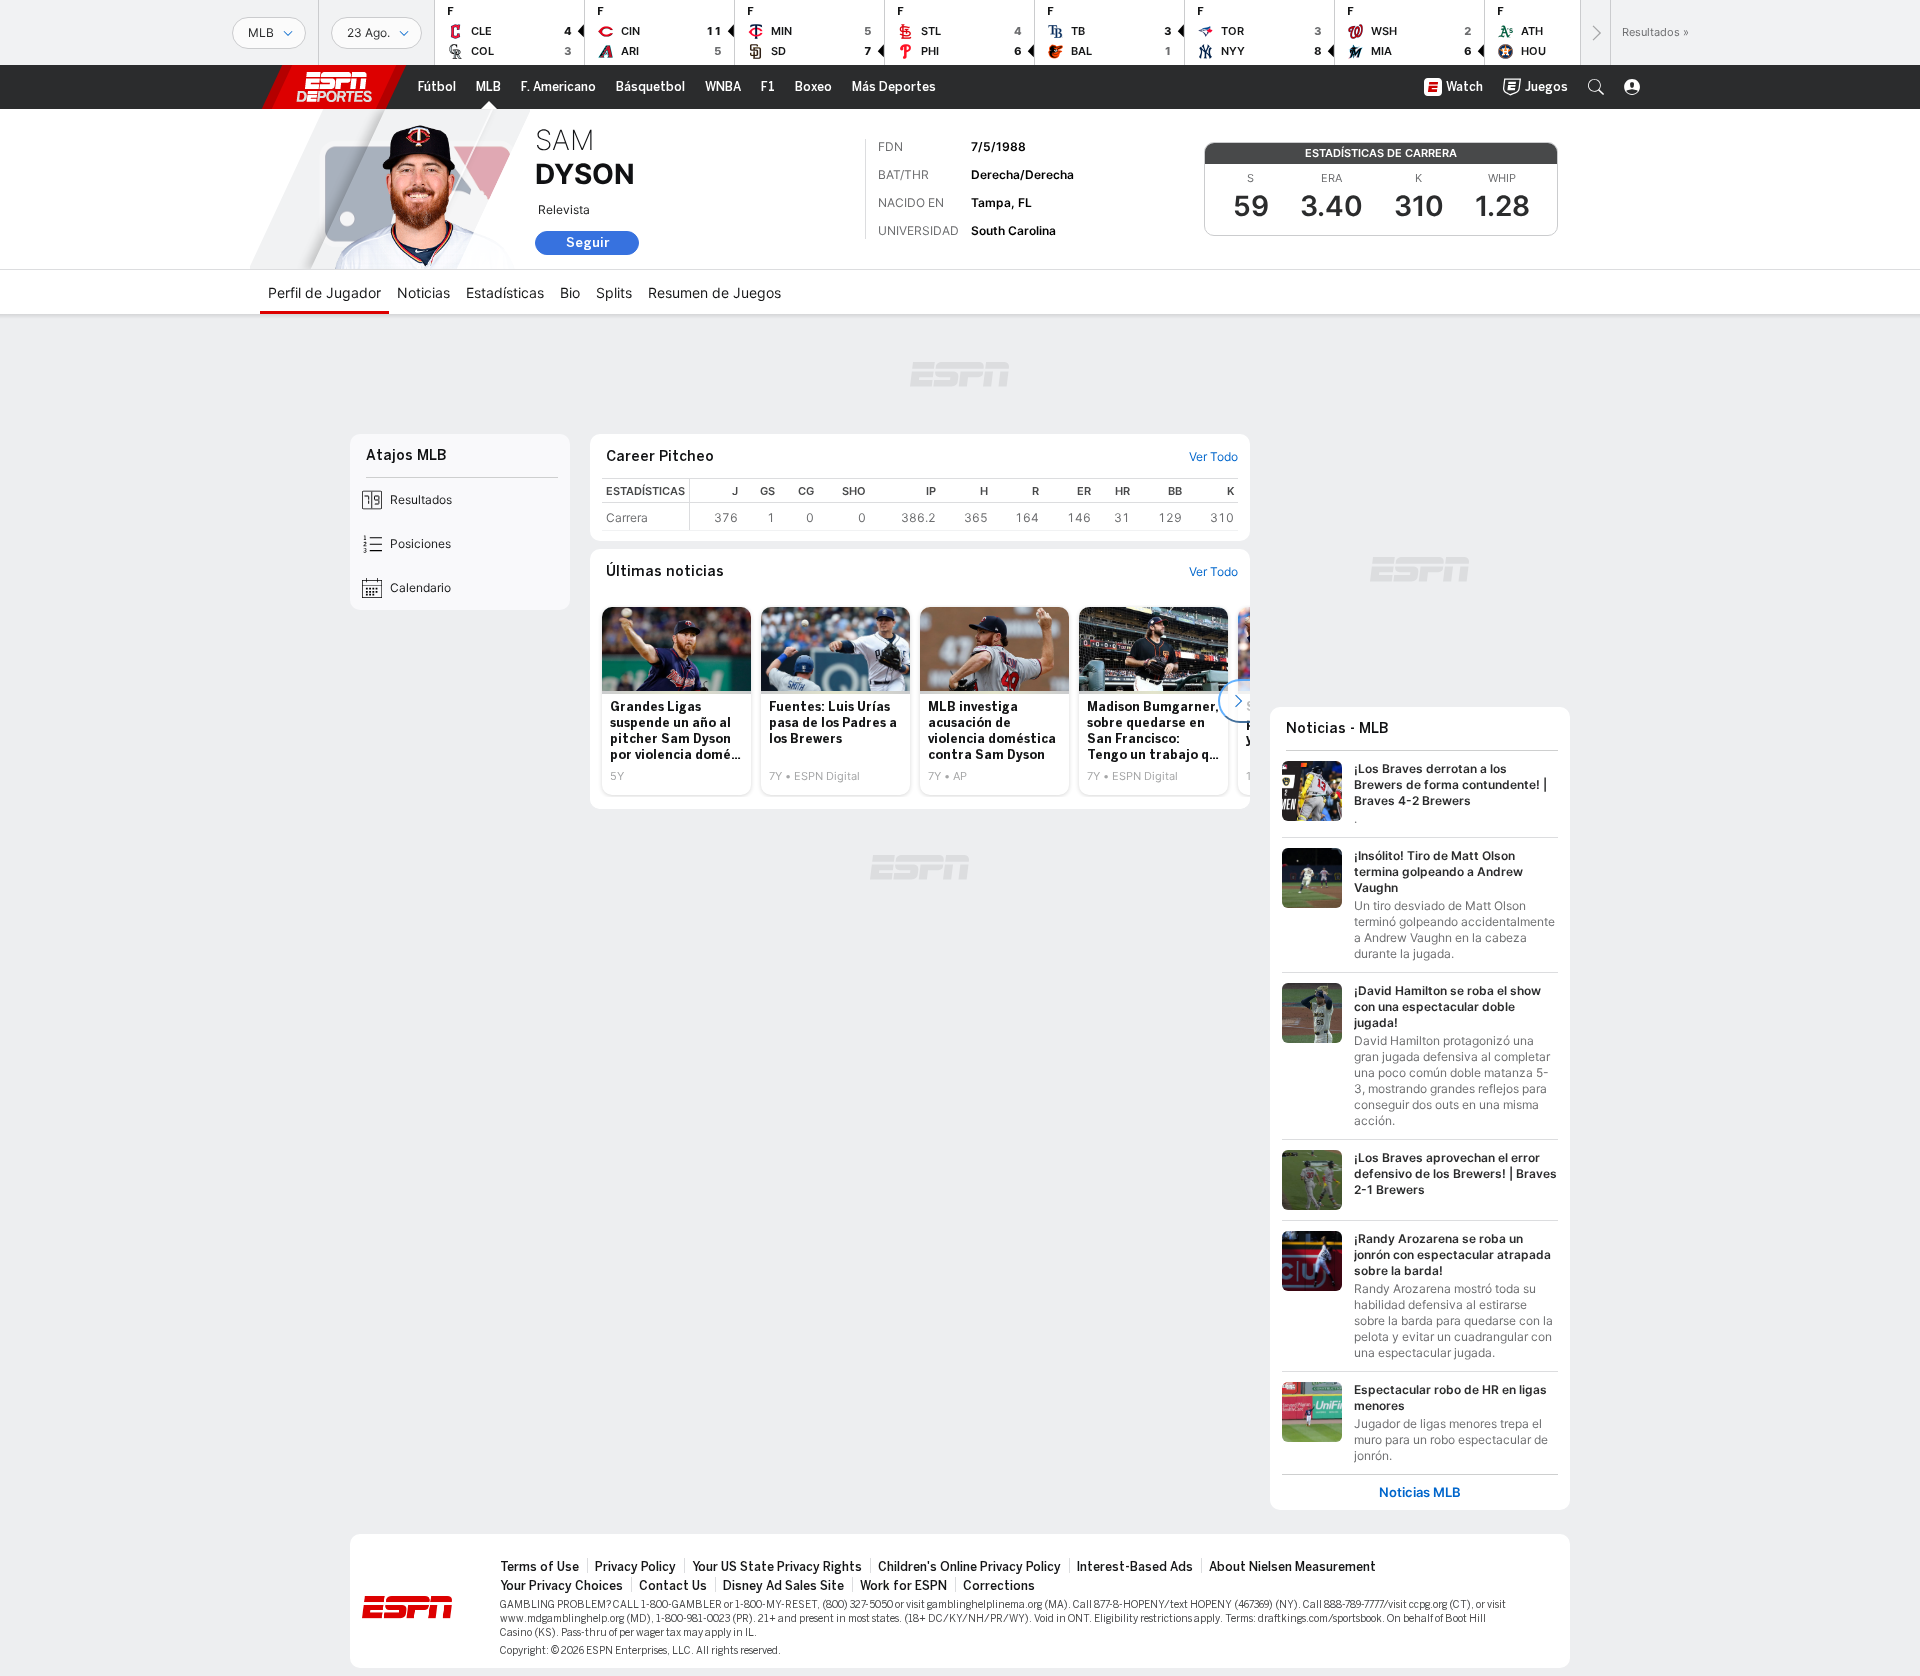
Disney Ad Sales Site (783, 1586)
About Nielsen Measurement (1292, 1567)
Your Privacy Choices (561, 1586)
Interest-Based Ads (1135, 1567)
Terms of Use (539, 1567)
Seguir (587, 242)
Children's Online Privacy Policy (969, 1567)
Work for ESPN (903, 1586)
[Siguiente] (1595, 32)
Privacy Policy (635, 1567)
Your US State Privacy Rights (777, 1567)
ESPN (334, 87)
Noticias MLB (1420, 1492)
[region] (964, 504)
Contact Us (673, 1586)
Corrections (999, 1586)
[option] (676, 701)
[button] (1596, 87)
